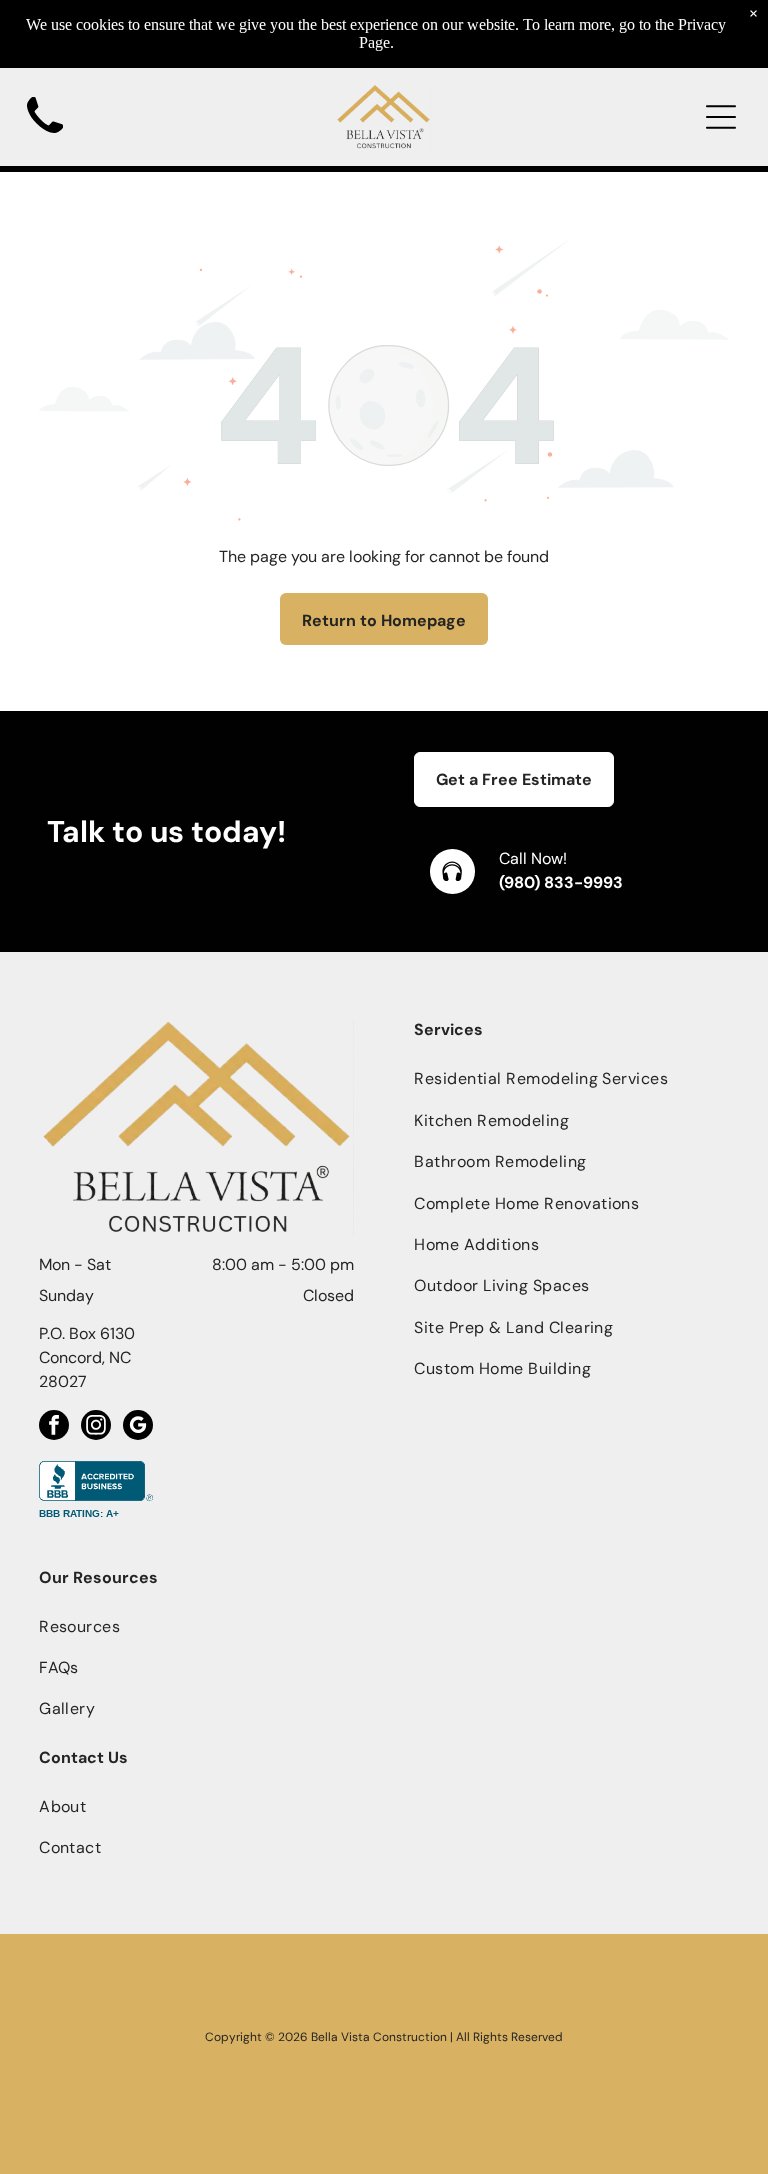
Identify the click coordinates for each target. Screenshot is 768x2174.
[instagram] (96, 1427)
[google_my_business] (138, 1427)
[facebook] (54, 1427)
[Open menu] (721, 117)
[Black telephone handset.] (45, 139)
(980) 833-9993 (561, 882)
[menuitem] (571, 1078)
